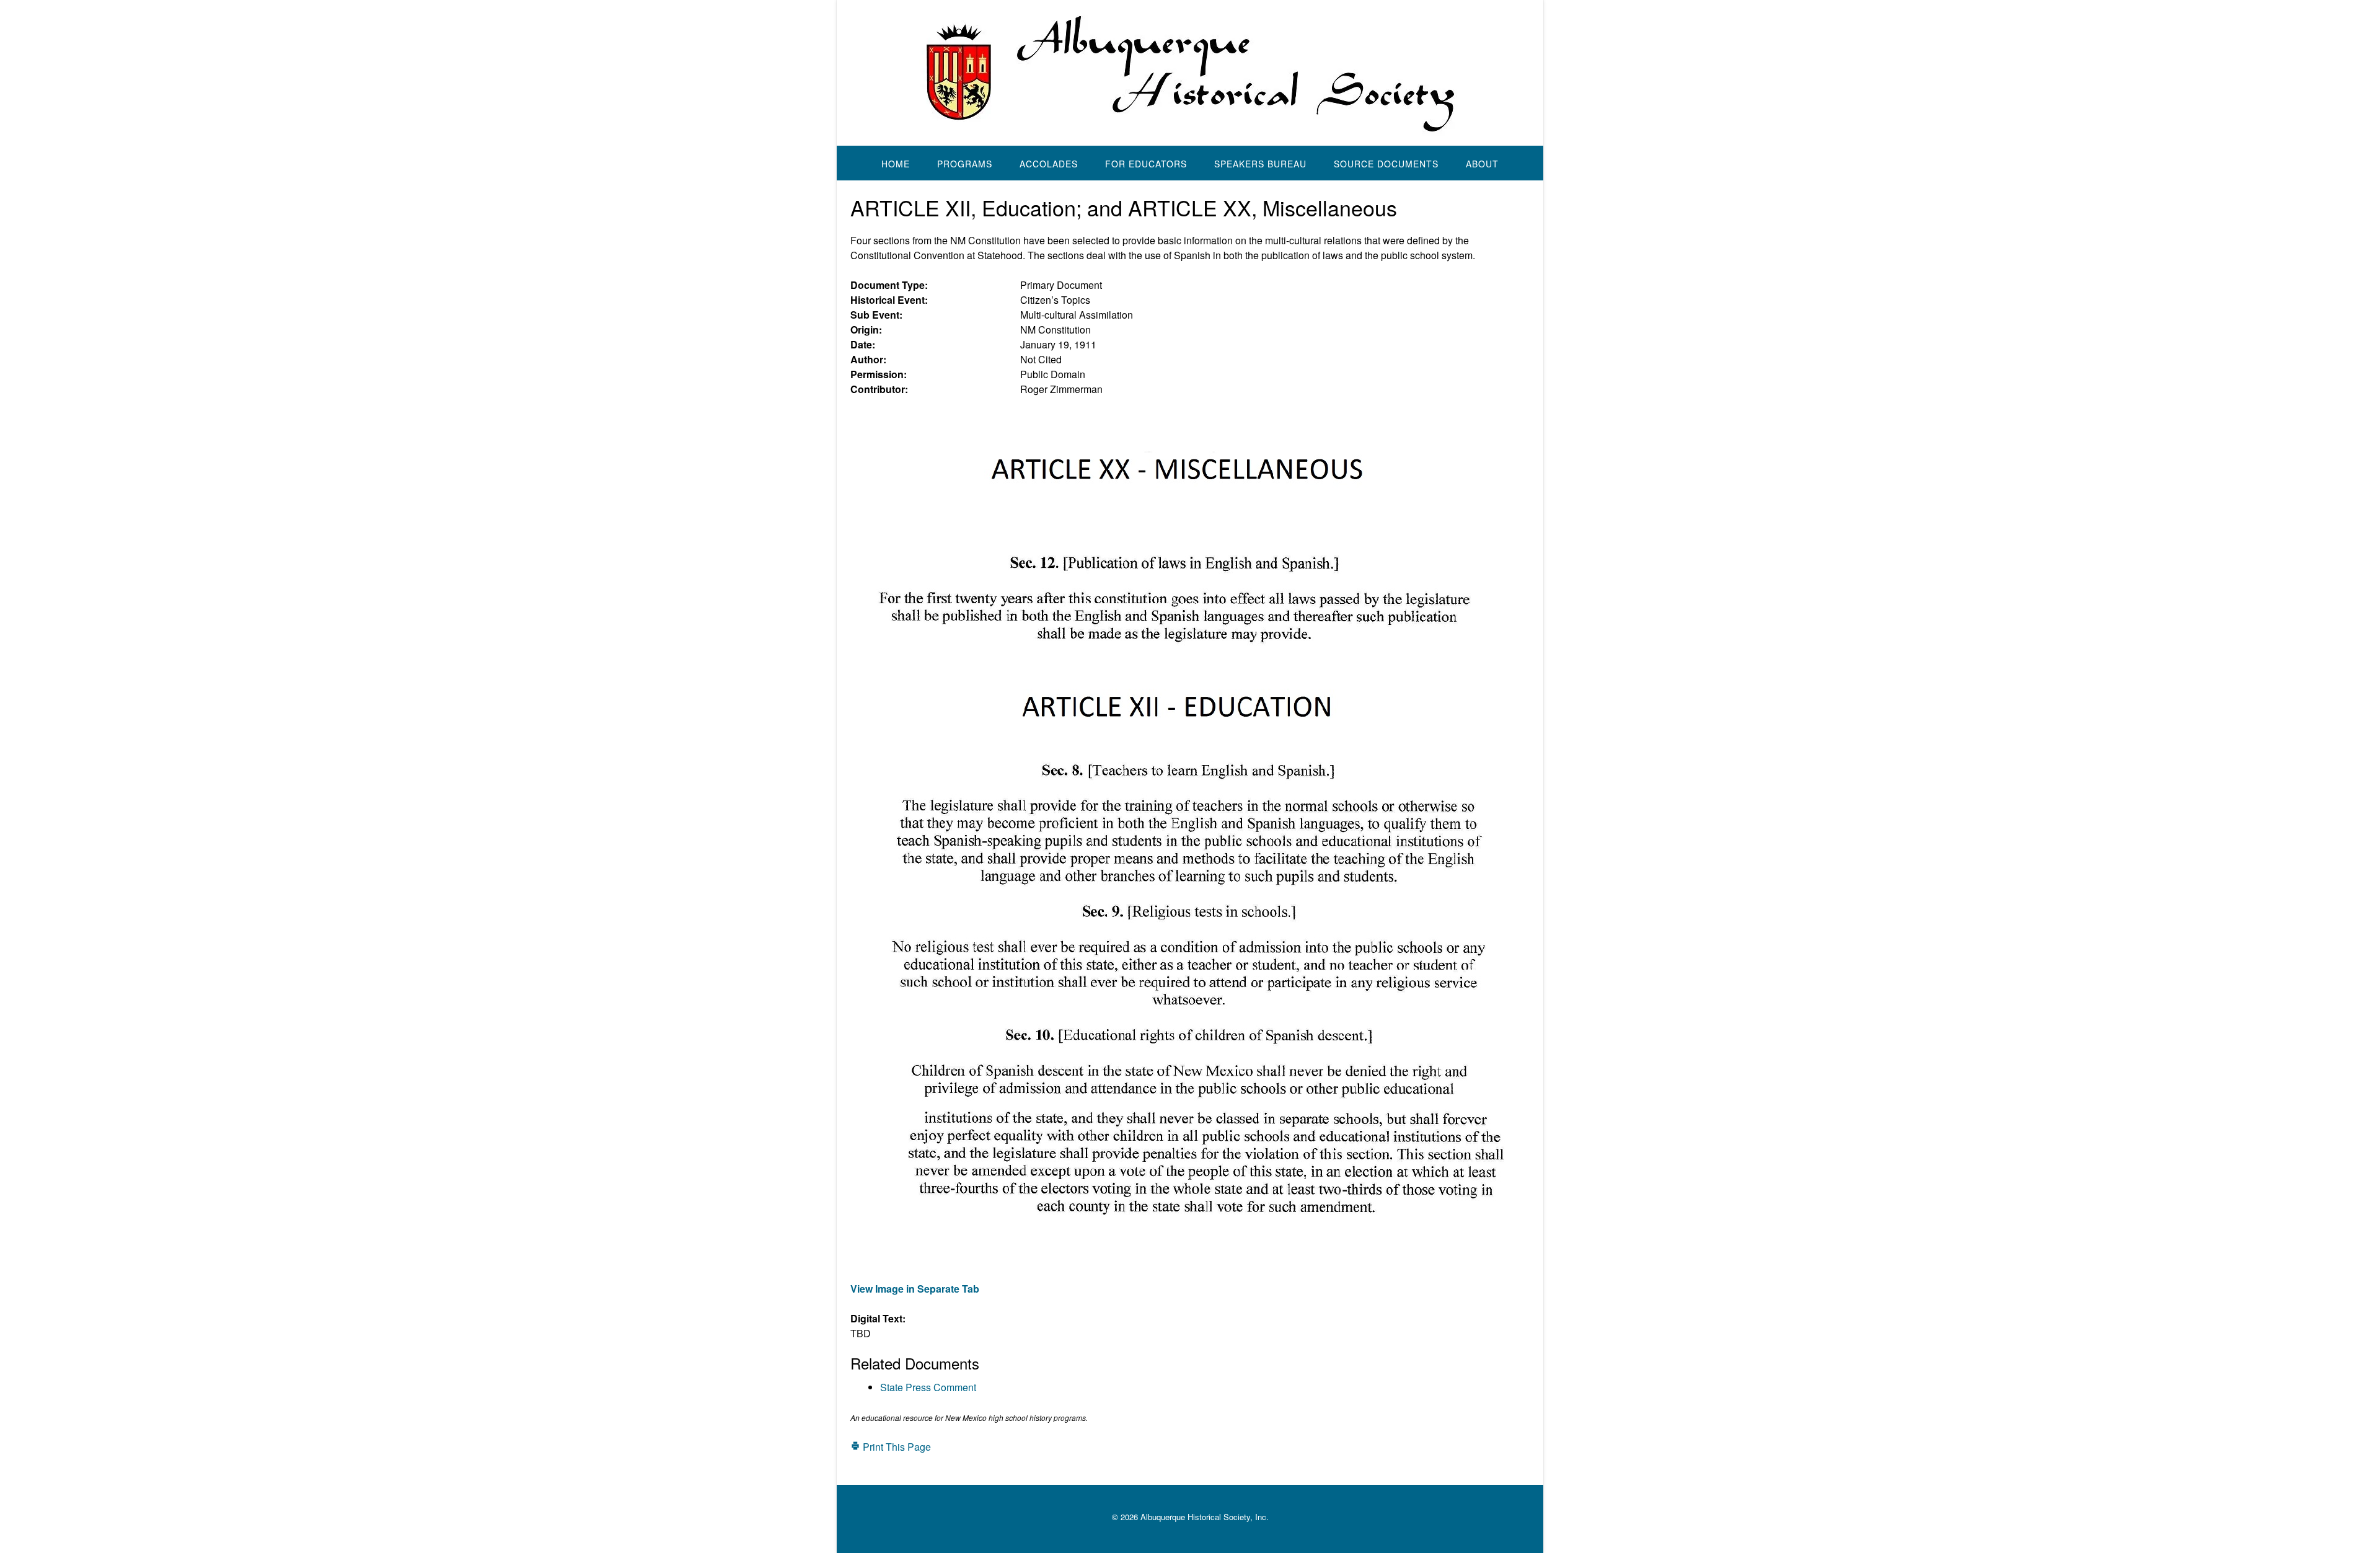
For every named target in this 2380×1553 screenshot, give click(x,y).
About (1482, 164)
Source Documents (1386, 164)
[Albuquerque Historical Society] (1190, 73)
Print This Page (896, 1447)
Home (896, 164)
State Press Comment (928, 1387)
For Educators (1146, 164)
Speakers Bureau (1260, 164)
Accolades (1049, 164)
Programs (965, 164)
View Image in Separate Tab (915, 1289)
